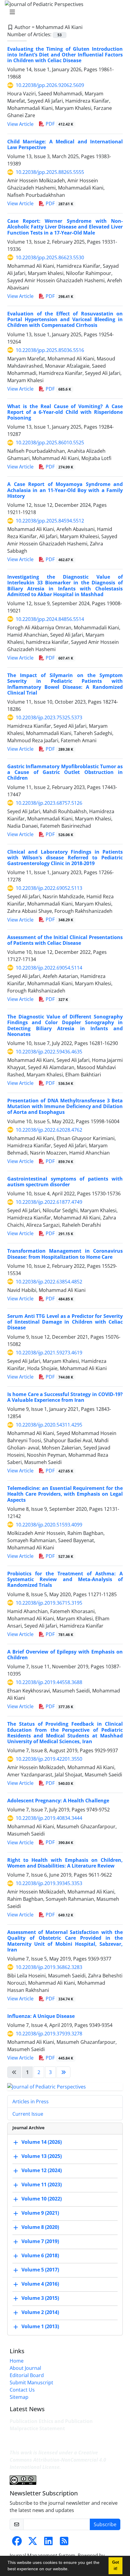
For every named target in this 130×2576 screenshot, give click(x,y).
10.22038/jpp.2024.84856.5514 (50, 619)
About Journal (25, 2368)
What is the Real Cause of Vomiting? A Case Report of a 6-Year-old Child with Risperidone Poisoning (65, 412)
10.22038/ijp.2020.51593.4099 (49, 1525)
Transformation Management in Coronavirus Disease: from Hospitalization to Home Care (65, 1254)
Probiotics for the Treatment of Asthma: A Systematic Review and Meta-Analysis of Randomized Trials (65, 1579)
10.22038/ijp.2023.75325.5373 (49, 718)
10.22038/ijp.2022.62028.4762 (49, 1130)
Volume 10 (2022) (42, 2199)
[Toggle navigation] (63, 12)
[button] (71, 2570)
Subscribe (105, 2524)
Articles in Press (31, 2101)
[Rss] (64, 2543)
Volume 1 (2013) (40, 2326)
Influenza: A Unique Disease (41, 2016)
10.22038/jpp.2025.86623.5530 (50, 257)
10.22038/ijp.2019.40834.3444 (49, 1818)
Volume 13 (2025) (42, 2156)
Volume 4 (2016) (40, 2284)
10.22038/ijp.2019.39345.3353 (49, 1883)
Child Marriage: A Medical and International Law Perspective (65, 144)
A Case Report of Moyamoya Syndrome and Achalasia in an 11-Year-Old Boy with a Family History (65, 490)
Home (17, 2361)
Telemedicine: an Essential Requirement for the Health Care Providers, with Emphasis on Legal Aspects (65, 1494)
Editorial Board (27, 2375)
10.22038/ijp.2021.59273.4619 (49, 1353)
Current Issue (28, 2114)
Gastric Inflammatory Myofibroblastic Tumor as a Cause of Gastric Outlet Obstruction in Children (65, 772)
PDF (59, 124)
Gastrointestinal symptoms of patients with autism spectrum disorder (65, 1182)
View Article (20, 124)
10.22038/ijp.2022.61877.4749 (49, 1202)
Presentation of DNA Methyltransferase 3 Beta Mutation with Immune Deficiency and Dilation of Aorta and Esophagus (65, 1106)
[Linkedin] (48, 2543)
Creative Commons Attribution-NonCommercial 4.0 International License (58, 2460)
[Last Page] (63, 2072)
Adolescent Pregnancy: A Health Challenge (58, 1801)
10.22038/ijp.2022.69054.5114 (49, 968)
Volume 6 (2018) (40, 2255)
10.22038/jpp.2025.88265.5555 (50, 172)
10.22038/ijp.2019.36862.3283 (49, 1967)
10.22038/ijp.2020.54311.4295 (49, 1425)
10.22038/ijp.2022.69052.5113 (49, 888)
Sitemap (19, 2397)
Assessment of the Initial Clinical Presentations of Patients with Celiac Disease (65, 940)
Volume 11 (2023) (42, 2184)
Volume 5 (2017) (40, 2270)
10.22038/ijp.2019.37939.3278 (49, 2034)
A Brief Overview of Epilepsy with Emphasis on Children (65, 1655)
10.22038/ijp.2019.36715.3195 (49, 1603)
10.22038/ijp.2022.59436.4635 (49, 1052)
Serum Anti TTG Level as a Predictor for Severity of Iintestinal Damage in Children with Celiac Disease (65, 1322)
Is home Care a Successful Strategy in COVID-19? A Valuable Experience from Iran (65, 1397)
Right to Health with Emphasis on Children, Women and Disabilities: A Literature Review (65, 1863)
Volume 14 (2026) (42, 2142)
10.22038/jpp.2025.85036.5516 (50, 350)
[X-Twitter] (33, 2543)
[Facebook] (17, 2543)
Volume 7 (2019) (40, 2241)
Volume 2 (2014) (40, 2312)
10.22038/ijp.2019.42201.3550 (49, 1759)
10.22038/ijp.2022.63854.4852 (49, 1282)
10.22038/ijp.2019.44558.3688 (49, 1682)
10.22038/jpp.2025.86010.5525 (50, 443)
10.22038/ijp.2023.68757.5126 (49, 803)
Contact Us (22, 2390)
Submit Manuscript (31, 2383)
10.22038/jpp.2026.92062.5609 (50, 85)
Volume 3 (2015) (40, 2298)
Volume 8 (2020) (40, 2227)
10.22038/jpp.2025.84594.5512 (50, 521)
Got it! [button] (115, 2566)
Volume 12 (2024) (42, 2170)
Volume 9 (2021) (40, 2213)
